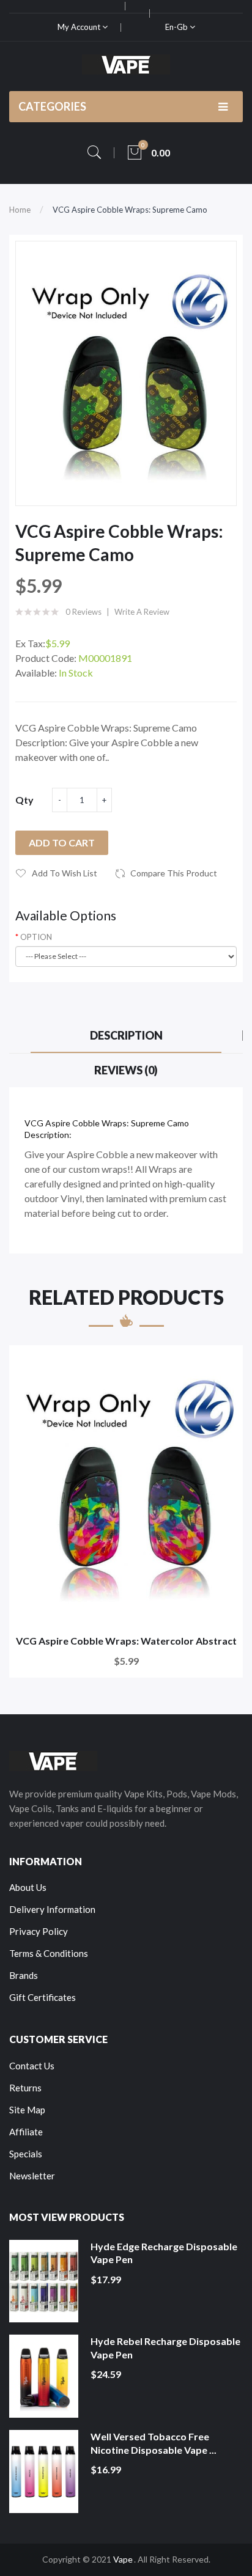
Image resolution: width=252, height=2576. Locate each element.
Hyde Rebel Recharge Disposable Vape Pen (165, 2348)
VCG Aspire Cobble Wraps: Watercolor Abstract (126, 1641)
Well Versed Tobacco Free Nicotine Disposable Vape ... (154, 2443)
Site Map (27, 2110)
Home (20, 210)
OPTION (36, 937)
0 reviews (83, 612)
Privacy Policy (39, 1931)
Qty (24, 800)
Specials (26, 2154)
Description (126, 1035)
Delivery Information (52, 1909)
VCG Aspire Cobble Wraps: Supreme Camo (130, 210)
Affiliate (26, 2132)
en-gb (177, 27)
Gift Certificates (43, 1997)
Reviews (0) (126, 1070)
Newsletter (32, 2176)
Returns (25, 2088)
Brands (24, 1975)
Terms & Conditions (49, 1953)
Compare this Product (174, 873)
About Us (28, 1887)
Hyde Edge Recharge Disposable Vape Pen (164, 2253)
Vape (123, 2559)
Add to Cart (62, 842)
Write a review (142, 612)
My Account (80, 27)
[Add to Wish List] (225, 1363)
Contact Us (32, 2066)
